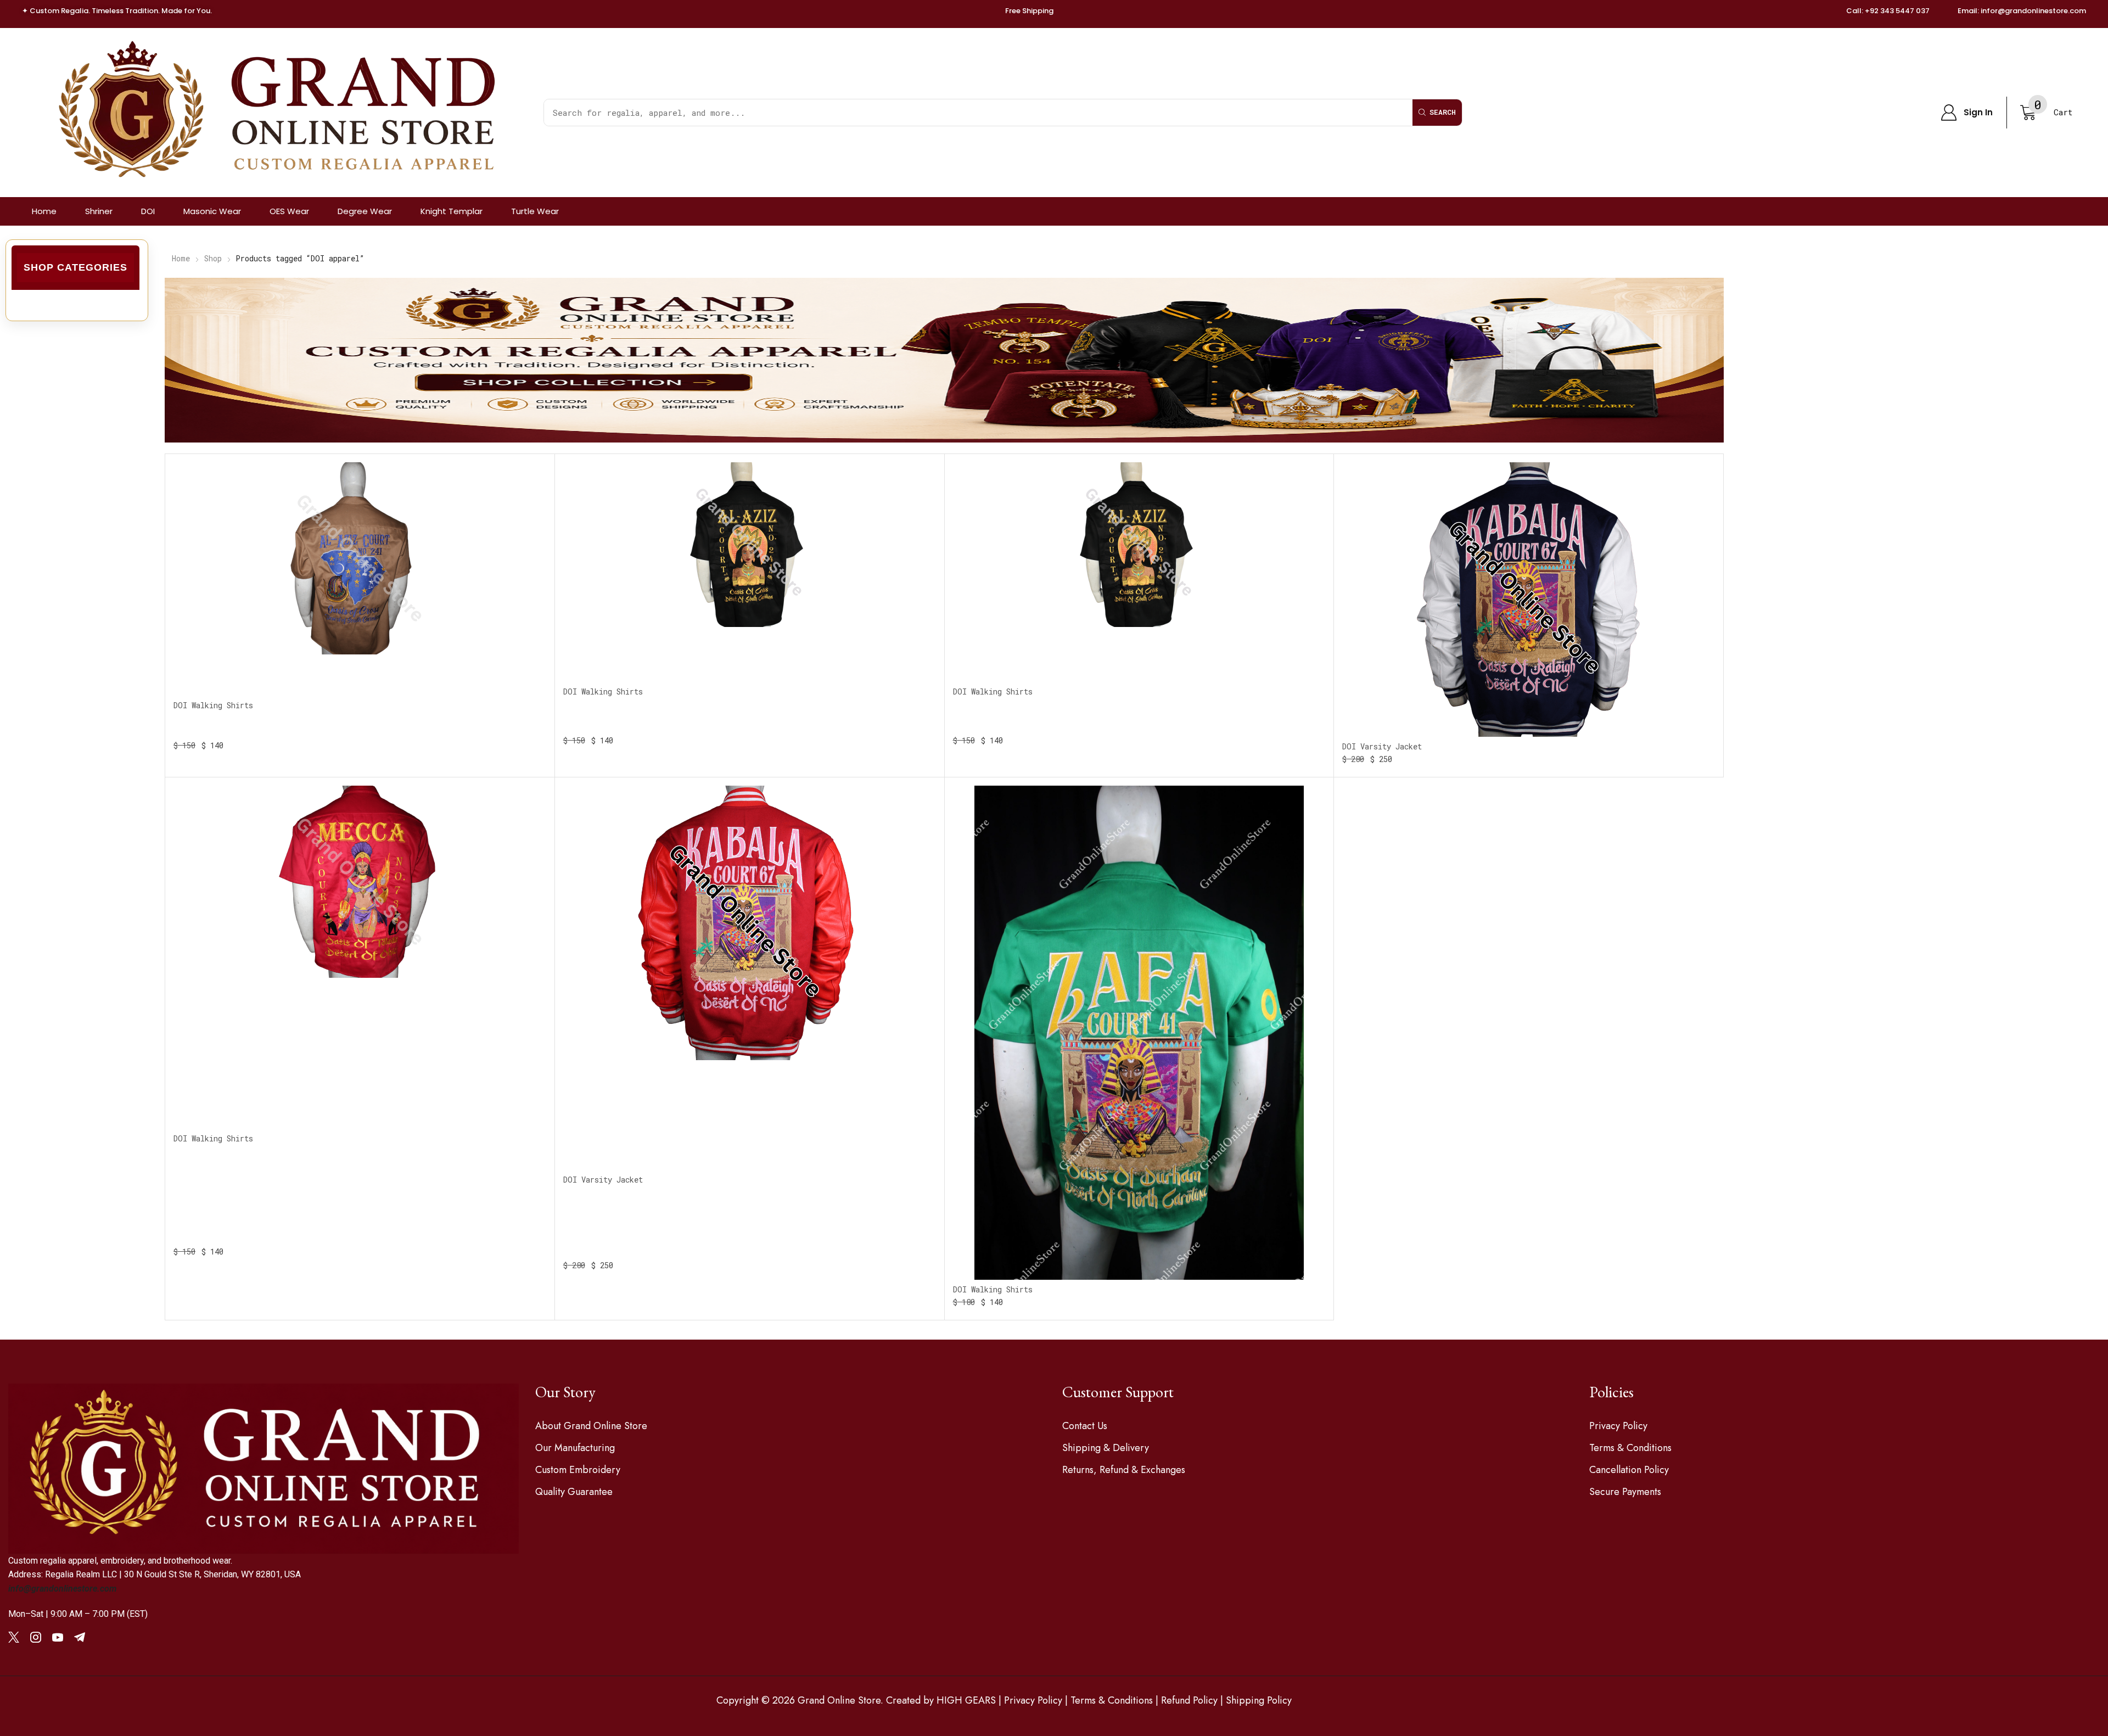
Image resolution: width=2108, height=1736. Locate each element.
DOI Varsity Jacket (1382, 746)
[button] (1967, 113)
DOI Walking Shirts (213, 705)
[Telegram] (80, 1637)
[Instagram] (36, 1637)
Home (181, 258)
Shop (213, 258)
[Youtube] (58, 1637)
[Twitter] (14, 1637)
